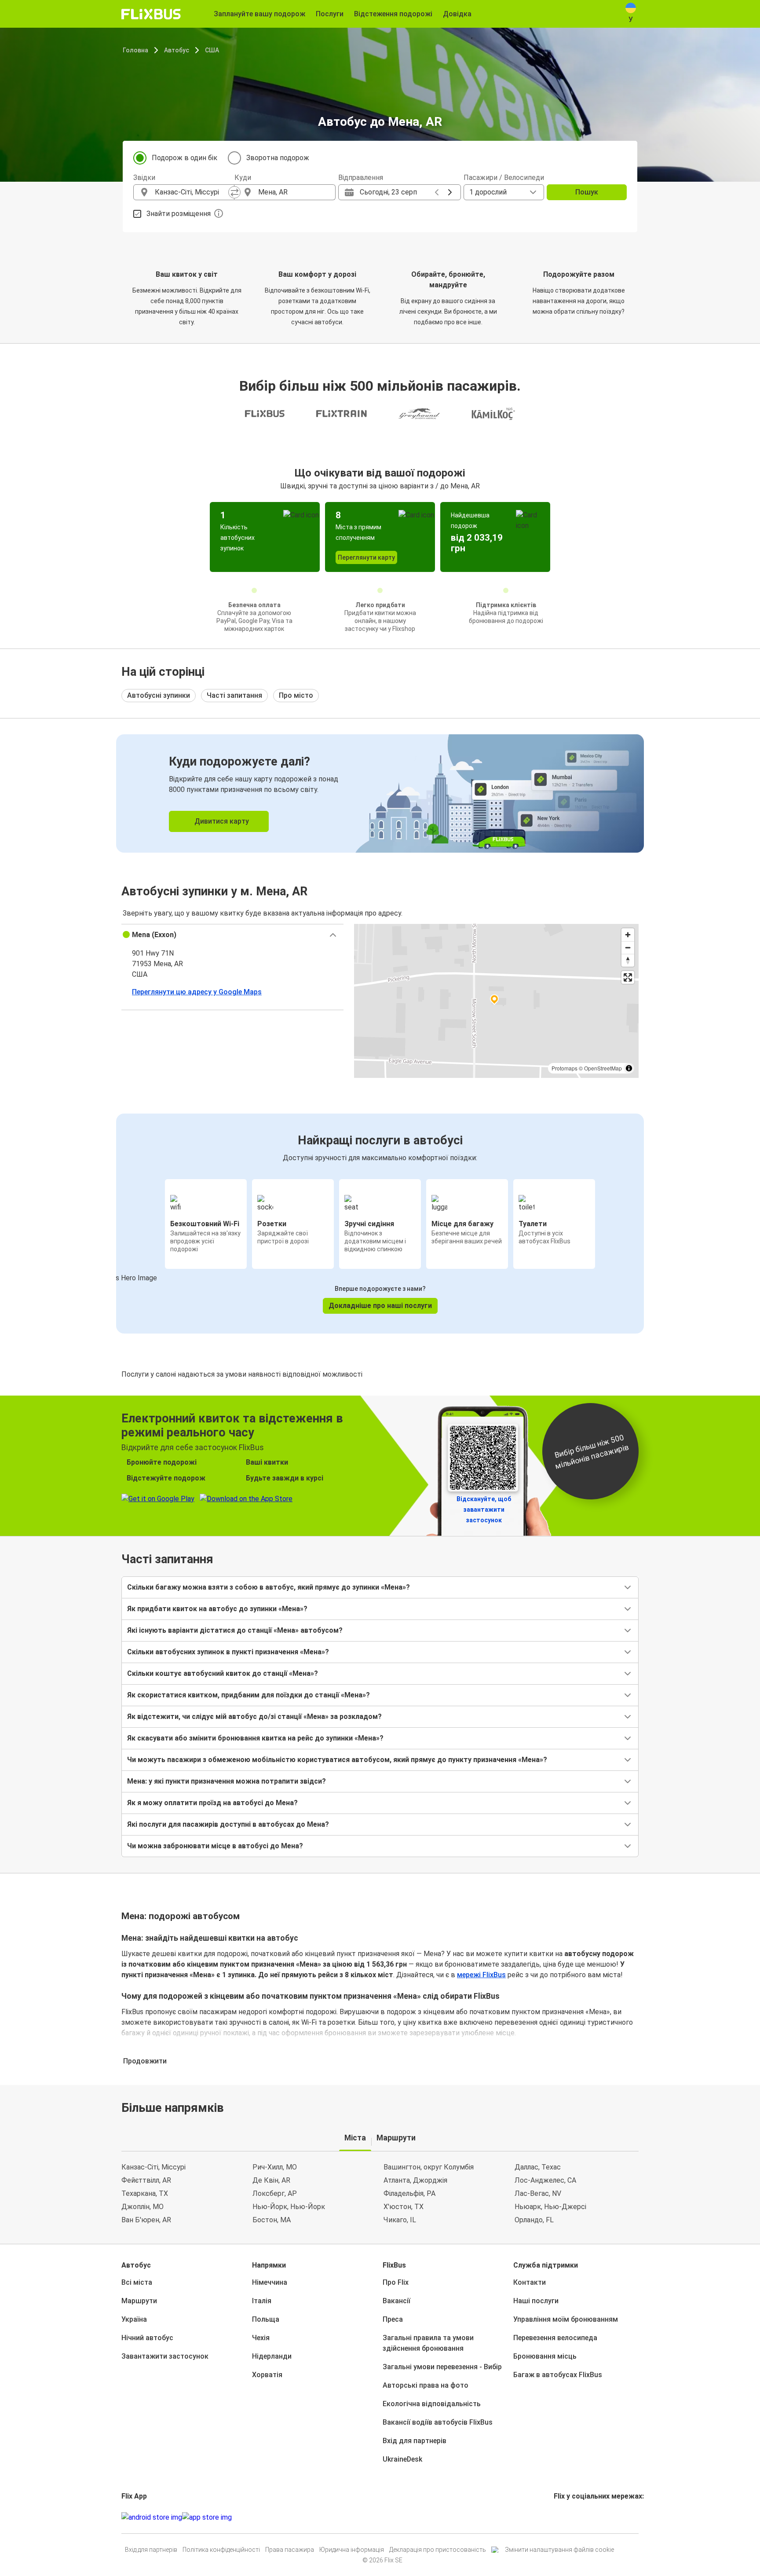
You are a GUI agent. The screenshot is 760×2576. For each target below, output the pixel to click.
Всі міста (137, 2282)
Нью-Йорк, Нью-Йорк (289, 2207)
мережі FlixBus (481, 1975)
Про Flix (396, 2282)
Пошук (587, 192)
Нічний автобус (147, 2338)
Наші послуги (536, 2301)
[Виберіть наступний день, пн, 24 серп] (450, 192)
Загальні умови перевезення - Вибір (442, 2367)
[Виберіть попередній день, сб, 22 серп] (437, 192)
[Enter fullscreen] (628, 977)
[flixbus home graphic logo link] (151, 14)
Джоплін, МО (142, 2207)
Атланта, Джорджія (415, 2180)
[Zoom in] (628, 935)
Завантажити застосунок (165, 2356)
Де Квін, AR (271, 2180)
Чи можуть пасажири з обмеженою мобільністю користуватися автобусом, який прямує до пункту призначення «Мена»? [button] (337, 1760)
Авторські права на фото (426, 2385)
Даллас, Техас (538, 2167)
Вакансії (396, 2301)
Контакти (530, 2282)
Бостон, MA (272, 2220)
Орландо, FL (534, 2220)
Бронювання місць (545, 2356)
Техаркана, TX (145, 2193)
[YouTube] (560, 2517)
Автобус (177, 50)
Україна (134, 2319)
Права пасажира (290, 2550)
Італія (262, 2301)
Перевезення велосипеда (555, 2338)
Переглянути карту (366, 557)
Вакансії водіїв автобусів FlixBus (438, 2422)
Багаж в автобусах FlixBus (558, 2375)
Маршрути (139, 2301)
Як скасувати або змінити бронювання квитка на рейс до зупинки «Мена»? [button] (255, 1738)
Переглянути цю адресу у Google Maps (197, 992)
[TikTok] (568, 2517)
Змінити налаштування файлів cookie (559, 2550)
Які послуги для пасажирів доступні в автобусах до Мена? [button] (228, 1824)
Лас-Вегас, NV (538, 2193)
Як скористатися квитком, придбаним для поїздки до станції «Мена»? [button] (248, 1695)
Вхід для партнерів (415, 2441)
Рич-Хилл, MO (275, 2167)
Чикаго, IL (400, 2220)
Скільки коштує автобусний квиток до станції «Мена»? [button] (223, 1673)
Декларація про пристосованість (438, 2550)
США (212, 50)
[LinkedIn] (563, 2517)
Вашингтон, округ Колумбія (429, 2167)
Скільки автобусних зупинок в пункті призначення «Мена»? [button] (228, 1652)
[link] (380, 793)
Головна (135, 50)
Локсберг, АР (275, 2193)
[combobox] (192, 192)
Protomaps (565, 1068)
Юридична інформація (352, 2550)
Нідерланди (272, 2356)
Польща (266, 2319)
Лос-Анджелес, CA (545, 2180)
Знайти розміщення (179, 214)
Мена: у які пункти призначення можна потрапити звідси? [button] (227, 1781)
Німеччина (270, 2282)
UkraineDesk (402, 2459)
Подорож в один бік (185, 158)
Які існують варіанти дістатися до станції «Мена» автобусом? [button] (235, 1630)
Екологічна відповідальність (432, 2404)
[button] (232, 935)
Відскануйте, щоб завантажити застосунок (484, 1510)
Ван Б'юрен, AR (146, 2220)
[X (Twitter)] (566, 2517)
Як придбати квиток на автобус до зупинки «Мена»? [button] (217, 1609)
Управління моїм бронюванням (566, 2319)
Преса (393, 2319)
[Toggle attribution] (629, 1068)
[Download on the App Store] (207, 2517)
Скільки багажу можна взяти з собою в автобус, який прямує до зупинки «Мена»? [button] (269, 1587)
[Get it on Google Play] (152, 2517)
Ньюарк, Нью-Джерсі (550, 2207)
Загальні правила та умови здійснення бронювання (428, 2343)
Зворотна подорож (278, 158)
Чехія (261, 2338)
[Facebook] (555, 2517)
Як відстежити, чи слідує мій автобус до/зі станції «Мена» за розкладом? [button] (254, 1717)
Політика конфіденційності (221, 2550)
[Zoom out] (628, 947)
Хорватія (267, 2375)
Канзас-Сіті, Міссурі (153, 2167)
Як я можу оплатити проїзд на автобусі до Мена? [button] (212, 1803)
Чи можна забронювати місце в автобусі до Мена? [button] (215, 1846)
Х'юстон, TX (404, 2207)
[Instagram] (558, 2517)
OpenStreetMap (603, 1068)
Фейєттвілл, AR (146, 2180)
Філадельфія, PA (409, 2193)
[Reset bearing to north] (628, 960)
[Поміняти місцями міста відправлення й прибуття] (234, 192)
